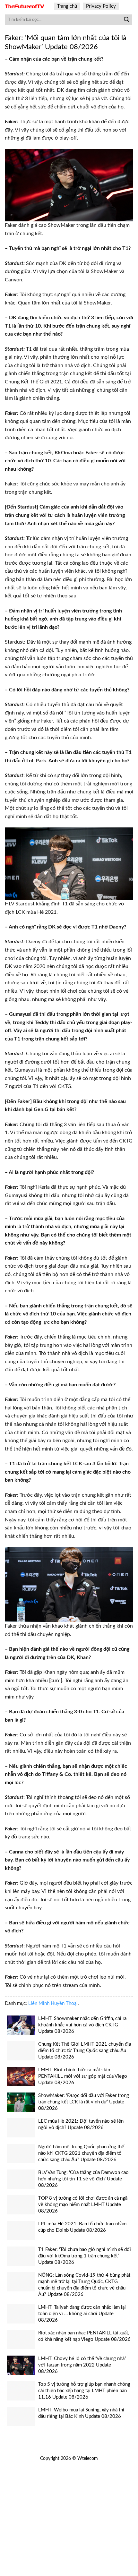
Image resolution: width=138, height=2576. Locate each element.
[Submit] (126, 20)
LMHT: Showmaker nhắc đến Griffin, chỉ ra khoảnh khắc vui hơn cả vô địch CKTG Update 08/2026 (82, 2025)
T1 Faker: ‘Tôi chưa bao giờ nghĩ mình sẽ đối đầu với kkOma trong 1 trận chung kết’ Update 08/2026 (85, 2256)
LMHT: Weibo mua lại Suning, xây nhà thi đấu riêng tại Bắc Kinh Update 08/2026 (81, 2413)
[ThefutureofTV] (25, 7)
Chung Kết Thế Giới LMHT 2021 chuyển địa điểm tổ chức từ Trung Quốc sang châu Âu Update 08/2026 (85, 2051)
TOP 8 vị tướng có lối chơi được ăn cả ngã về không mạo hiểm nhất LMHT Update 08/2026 (83, 2205)
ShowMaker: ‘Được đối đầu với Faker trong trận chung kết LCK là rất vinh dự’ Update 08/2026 (84, 2102)
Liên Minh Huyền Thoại (53, 2003)
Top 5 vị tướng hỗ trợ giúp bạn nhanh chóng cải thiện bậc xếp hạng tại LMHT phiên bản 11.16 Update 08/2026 (84, 2391)
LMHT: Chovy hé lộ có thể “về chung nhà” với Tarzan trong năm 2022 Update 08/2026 (82, 2365)
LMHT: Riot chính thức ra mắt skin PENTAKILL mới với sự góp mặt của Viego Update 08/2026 (83, 2076)
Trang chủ (67, 6)
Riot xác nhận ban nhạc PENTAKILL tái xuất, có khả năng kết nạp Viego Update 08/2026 (84, 2336)
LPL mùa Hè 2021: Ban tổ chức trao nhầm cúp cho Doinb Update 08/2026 (82, 2227)
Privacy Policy (101, 6)
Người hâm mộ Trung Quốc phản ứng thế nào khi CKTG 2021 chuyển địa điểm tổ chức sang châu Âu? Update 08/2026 (81, 2153)
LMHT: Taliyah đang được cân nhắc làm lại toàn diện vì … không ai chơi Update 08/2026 (82, 2314)
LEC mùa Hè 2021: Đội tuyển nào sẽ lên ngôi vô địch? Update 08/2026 (81, 2124)
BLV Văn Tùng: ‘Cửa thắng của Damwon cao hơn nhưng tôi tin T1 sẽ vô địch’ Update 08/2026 (83, 2179)
